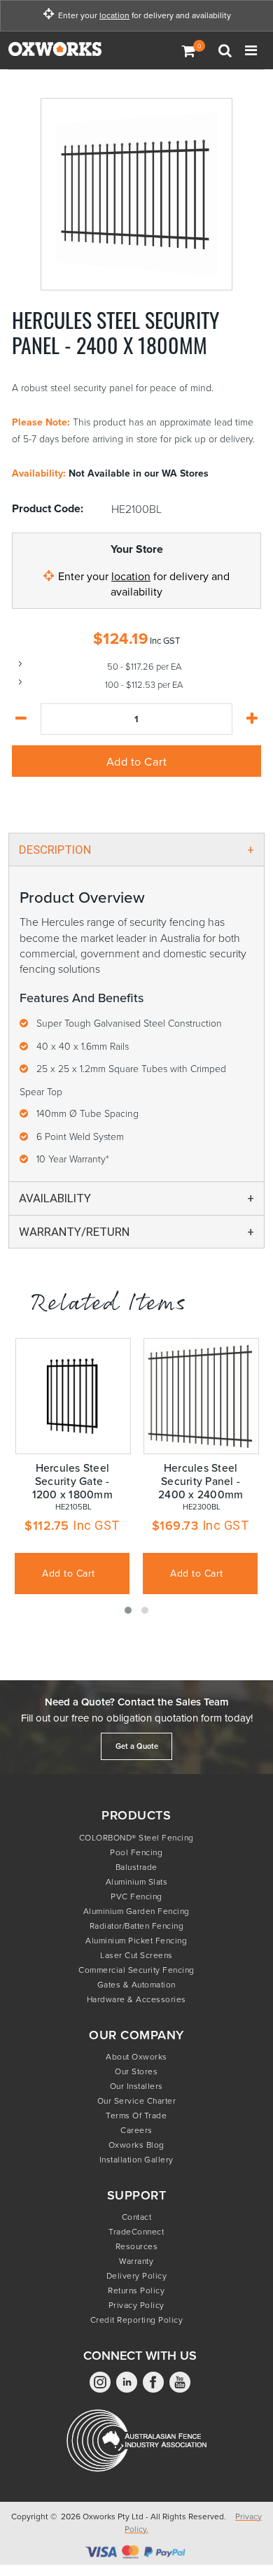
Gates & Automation (136, 1984)
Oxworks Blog (136, 2145)
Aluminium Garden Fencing (136, 1911)
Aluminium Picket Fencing (136, 1940)
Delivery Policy (137, 2275)
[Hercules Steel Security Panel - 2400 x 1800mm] (137, 194)
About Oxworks (136, 2056)
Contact (137, 2217)
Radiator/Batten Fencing (137, 1926)
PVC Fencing (136, 1896)
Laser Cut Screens (136, 1955)
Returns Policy (136, 2290)
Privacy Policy (136, 2305)
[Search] (227, 50)
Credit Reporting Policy (137, 2320)
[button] (128, 1610)
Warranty (136, 2261)
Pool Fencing (136, 1852)
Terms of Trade (136, 2115)
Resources (137, 2246)
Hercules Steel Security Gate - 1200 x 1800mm (72, 1481)
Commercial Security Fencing (136, 1970)
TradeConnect (136, 2231)
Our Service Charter (137, 2100)
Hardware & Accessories (136, 1999)
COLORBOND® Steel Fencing (136, 1837)
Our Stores (136, 2071)
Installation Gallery (136, 2159)
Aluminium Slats (137, 1881)
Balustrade (136, 1867)
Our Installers (136, 2086)
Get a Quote (137, 1746)
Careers (136, 2130)
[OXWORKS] (78, 50)
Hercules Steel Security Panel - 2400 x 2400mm (201, 1481)
